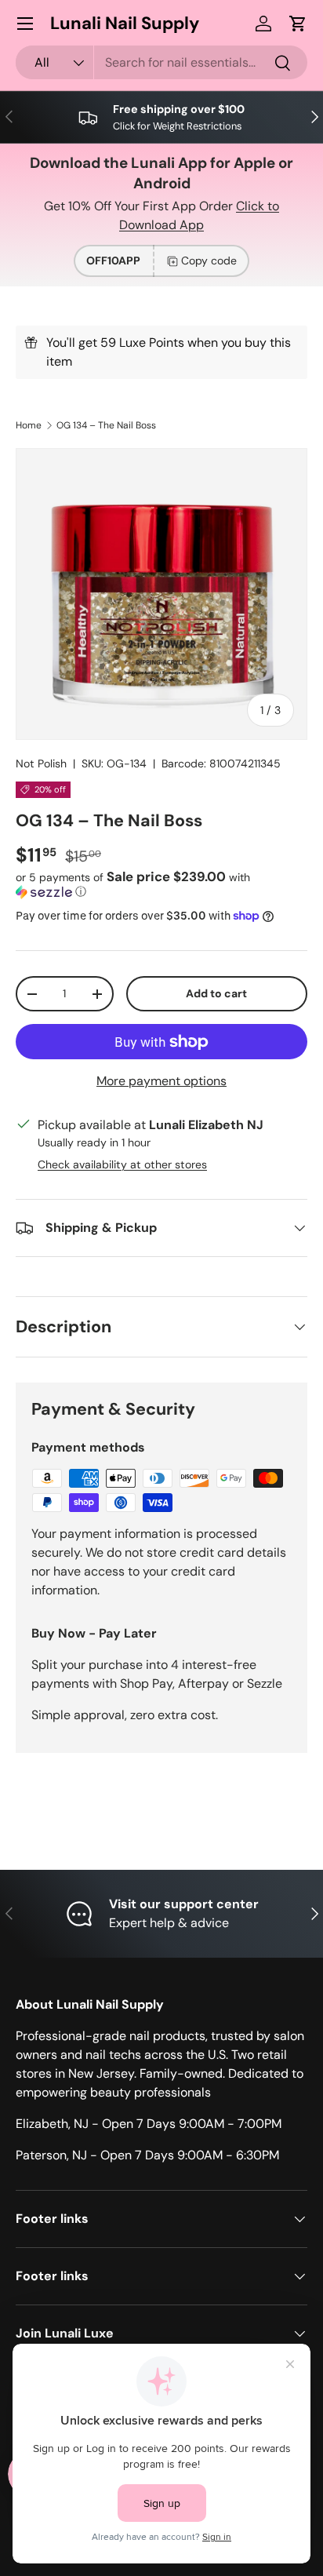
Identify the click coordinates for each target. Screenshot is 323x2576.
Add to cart (216, 993)
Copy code (209, 261)
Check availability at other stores (122, 1164)
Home (29, 425)
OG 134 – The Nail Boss (106, 425)
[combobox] (161, 62)
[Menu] (25, 24)
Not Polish (41, 763)
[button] (298, 24)
